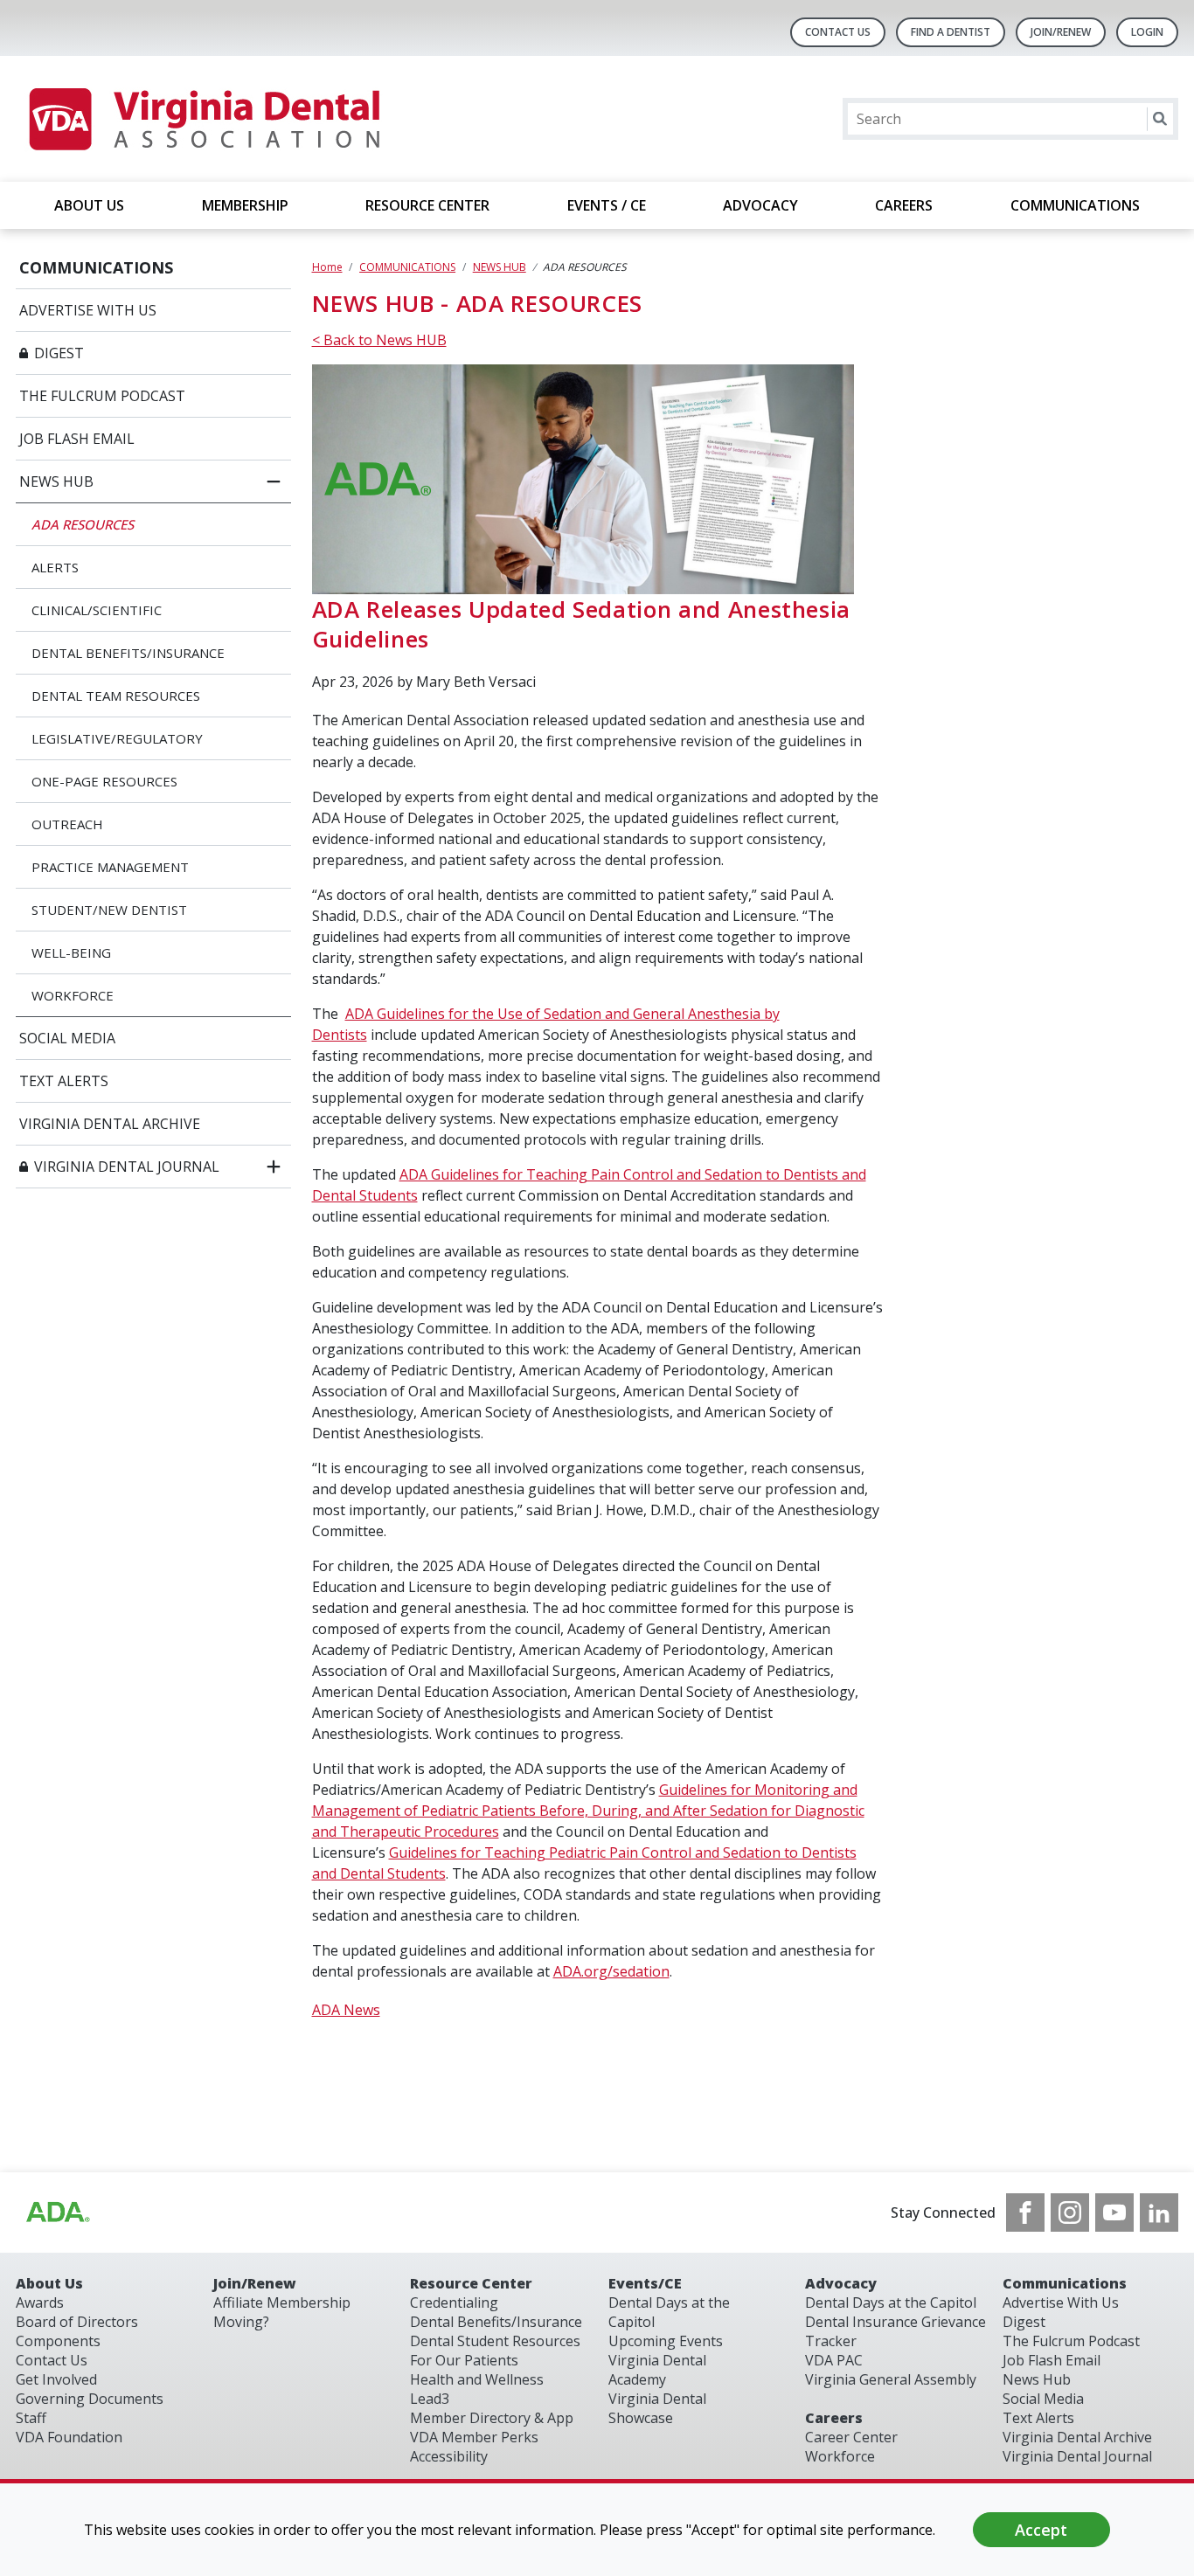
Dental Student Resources (495, 2341)
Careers (834, 2418)
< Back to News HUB (379, 340)
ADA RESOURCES (83, 524)
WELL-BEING (71, 952)
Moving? (241, 2322)
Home (327, 267)
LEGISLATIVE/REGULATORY (117, 738)
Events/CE (645, 2283)
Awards (40, 2302)
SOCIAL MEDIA (67, 1038)
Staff (31, 2418)
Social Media (1043, 2399)
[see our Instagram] (1070, 2212)
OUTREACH (67, 824)
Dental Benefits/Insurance (496, 2322)
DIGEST (59, 353)
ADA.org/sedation (611, 1971)
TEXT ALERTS (64, 1081)
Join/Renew (1061, 32)
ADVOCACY (760, 205)
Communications (1065, 2283)
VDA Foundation (69, 2437)
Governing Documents (90, 2399)
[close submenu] (274, 481)
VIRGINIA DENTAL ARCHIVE (110, 1124)
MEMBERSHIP (245, 205)
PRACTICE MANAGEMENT (110, 867)
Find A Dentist (951, 32)
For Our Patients (464, 2360)
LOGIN (1147, 32)
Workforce (840, 2456)
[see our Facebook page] (1025, 2212)
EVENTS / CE (607, 205)
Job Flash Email (1052, 2360)
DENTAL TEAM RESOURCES (116, 696)
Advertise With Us (1061, 2302)
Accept (1041, 2530)
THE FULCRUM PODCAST (102, 396)
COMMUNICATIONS (1075, 205)
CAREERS (904, 205)
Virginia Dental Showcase (657, 2408)
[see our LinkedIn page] (1159, 2212)
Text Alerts (1038, 2418)
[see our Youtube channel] (1114, 2212)
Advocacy (841, 2283)
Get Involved (56, 2379)
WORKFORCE (73, 995)
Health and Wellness (477, 2379)
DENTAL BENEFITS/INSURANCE (128, 653)
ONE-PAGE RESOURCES (104, 781)
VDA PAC (834, 2360)
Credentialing (454, 2302)
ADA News (346, 2010)
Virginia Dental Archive (1077, 2437)
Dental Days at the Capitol (891, 2302)
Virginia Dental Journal (1077, 2456)
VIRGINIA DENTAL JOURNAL (127, 1167)
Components (58, 2341)
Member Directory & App (492, 2418)
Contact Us (838, 32)
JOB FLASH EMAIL (77, 439)
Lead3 (430, 2399)
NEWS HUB (56, 481)
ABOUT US (89, 205)
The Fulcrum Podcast (1071, 2341)
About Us (49, 2283)
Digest (1024, 2322)
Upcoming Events (666, 2341)
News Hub (1037, 2379)
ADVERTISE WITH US (88, 310)
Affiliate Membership (282, 2302)
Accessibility (449, 2456)
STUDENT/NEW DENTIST (109, 910)
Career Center (851, 2437)
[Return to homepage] (203, 119)
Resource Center (471, 2283)
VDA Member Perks (474, 2437)
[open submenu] (274, 1167)
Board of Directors (77, 2322)
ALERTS (55, 567)
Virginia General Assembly (891, 2379)
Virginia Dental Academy (657, 2370)
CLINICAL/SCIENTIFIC (97, 610)
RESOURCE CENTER (427, 205)
